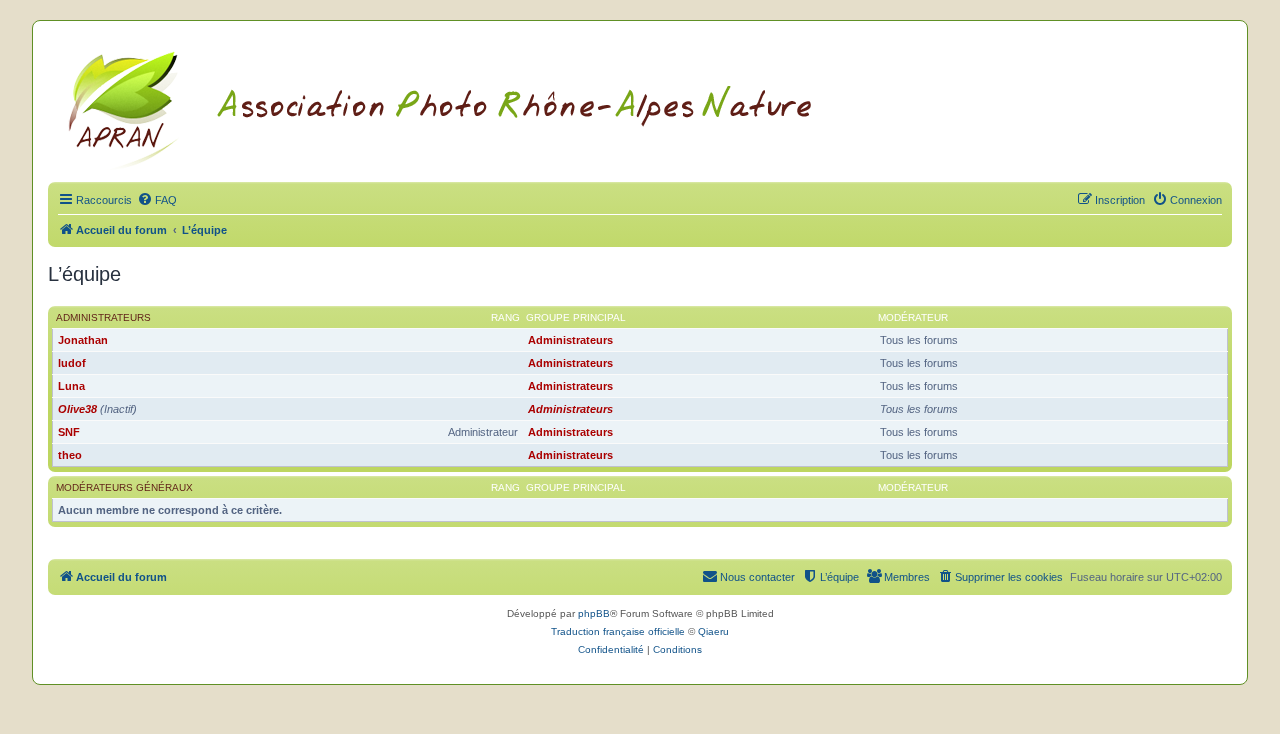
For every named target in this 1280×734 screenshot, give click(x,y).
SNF (69, 432)
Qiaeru (713, 631)
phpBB (594, 613)
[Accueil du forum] (464, 107)
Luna (71, 386)
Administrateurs (103, 317)
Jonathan (83, 340)
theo (70, 455)
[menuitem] (157, 200)
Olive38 (77, 409)
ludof (72, 363)
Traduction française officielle (618, 631)
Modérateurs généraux (124, 487)
